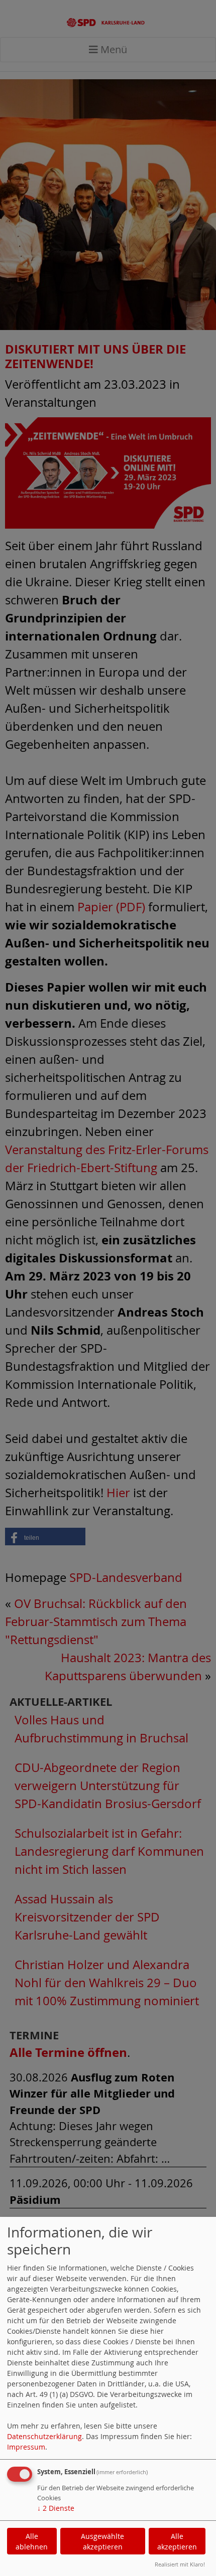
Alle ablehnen (32, 2541)
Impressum (26, 2447)
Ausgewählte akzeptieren (102, 2541)
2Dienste (56, 2508)
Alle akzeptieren (177, 2541)
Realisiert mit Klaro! (180, 2564)
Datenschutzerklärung (44, 2436)
